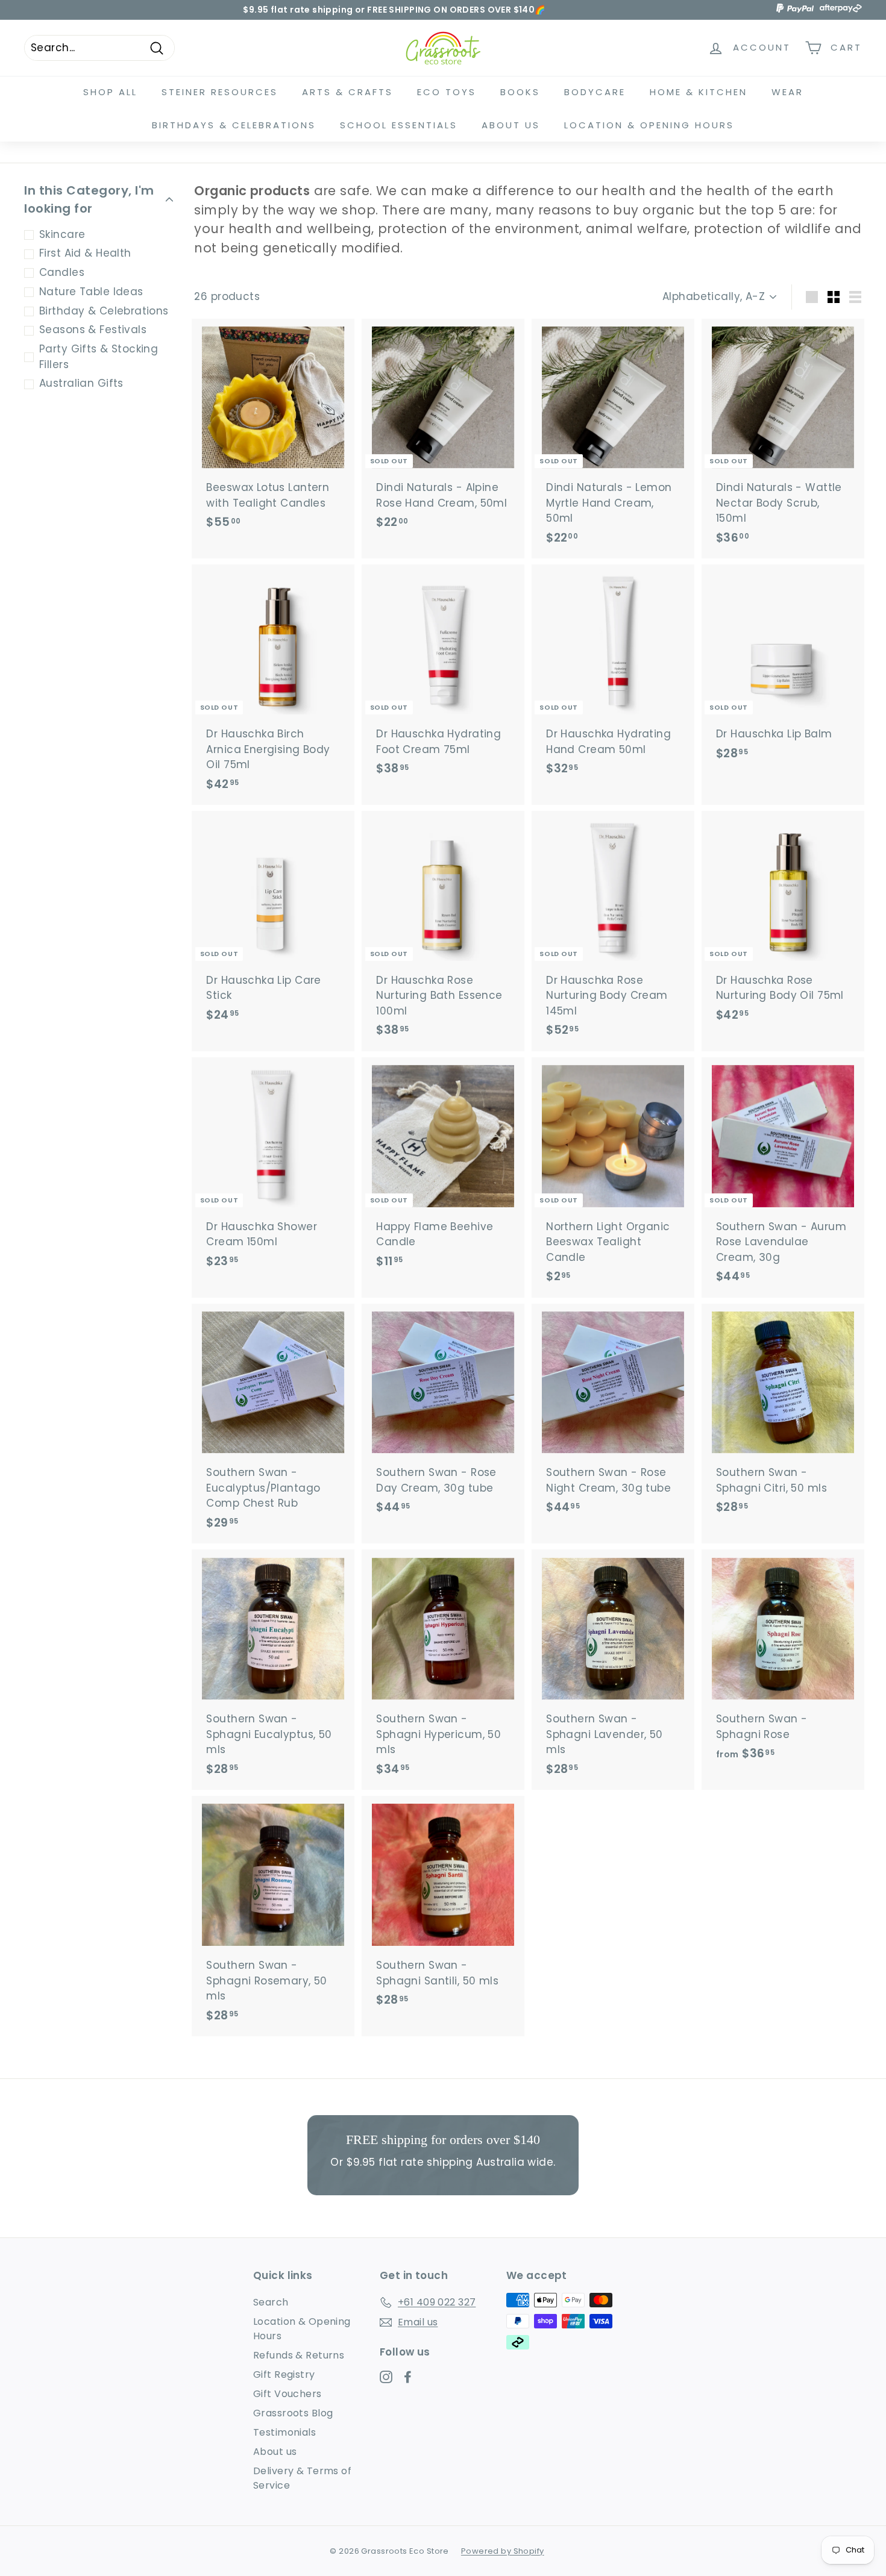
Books (520, 92)
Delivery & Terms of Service (302, 2478)
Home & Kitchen (699, 92)
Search (271, 2302)
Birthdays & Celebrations (234, 125)
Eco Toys (447, 92)
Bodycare (595, 92)
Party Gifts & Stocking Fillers (99, 357)
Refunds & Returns (299, 2355)
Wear (787, 92)
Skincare (62, 234)
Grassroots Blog (293, 2413)
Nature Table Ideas (91, 292)
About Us (511, 125)
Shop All (110, 92)
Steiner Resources (220, 92)
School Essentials (399, 125)
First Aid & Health (85, 254)
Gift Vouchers (287, 2394)
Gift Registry (284, 2374)
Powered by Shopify (503, 2551)
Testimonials (284, 2432)
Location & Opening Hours (649, 125)
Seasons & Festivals (93, 330)
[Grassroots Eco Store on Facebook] (408, 2376)
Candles (62, 273)
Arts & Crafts (347, 92)
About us (275, 2452)
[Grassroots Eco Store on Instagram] (386, 2376)
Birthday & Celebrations (104, 311)
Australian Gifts (81, 384)
